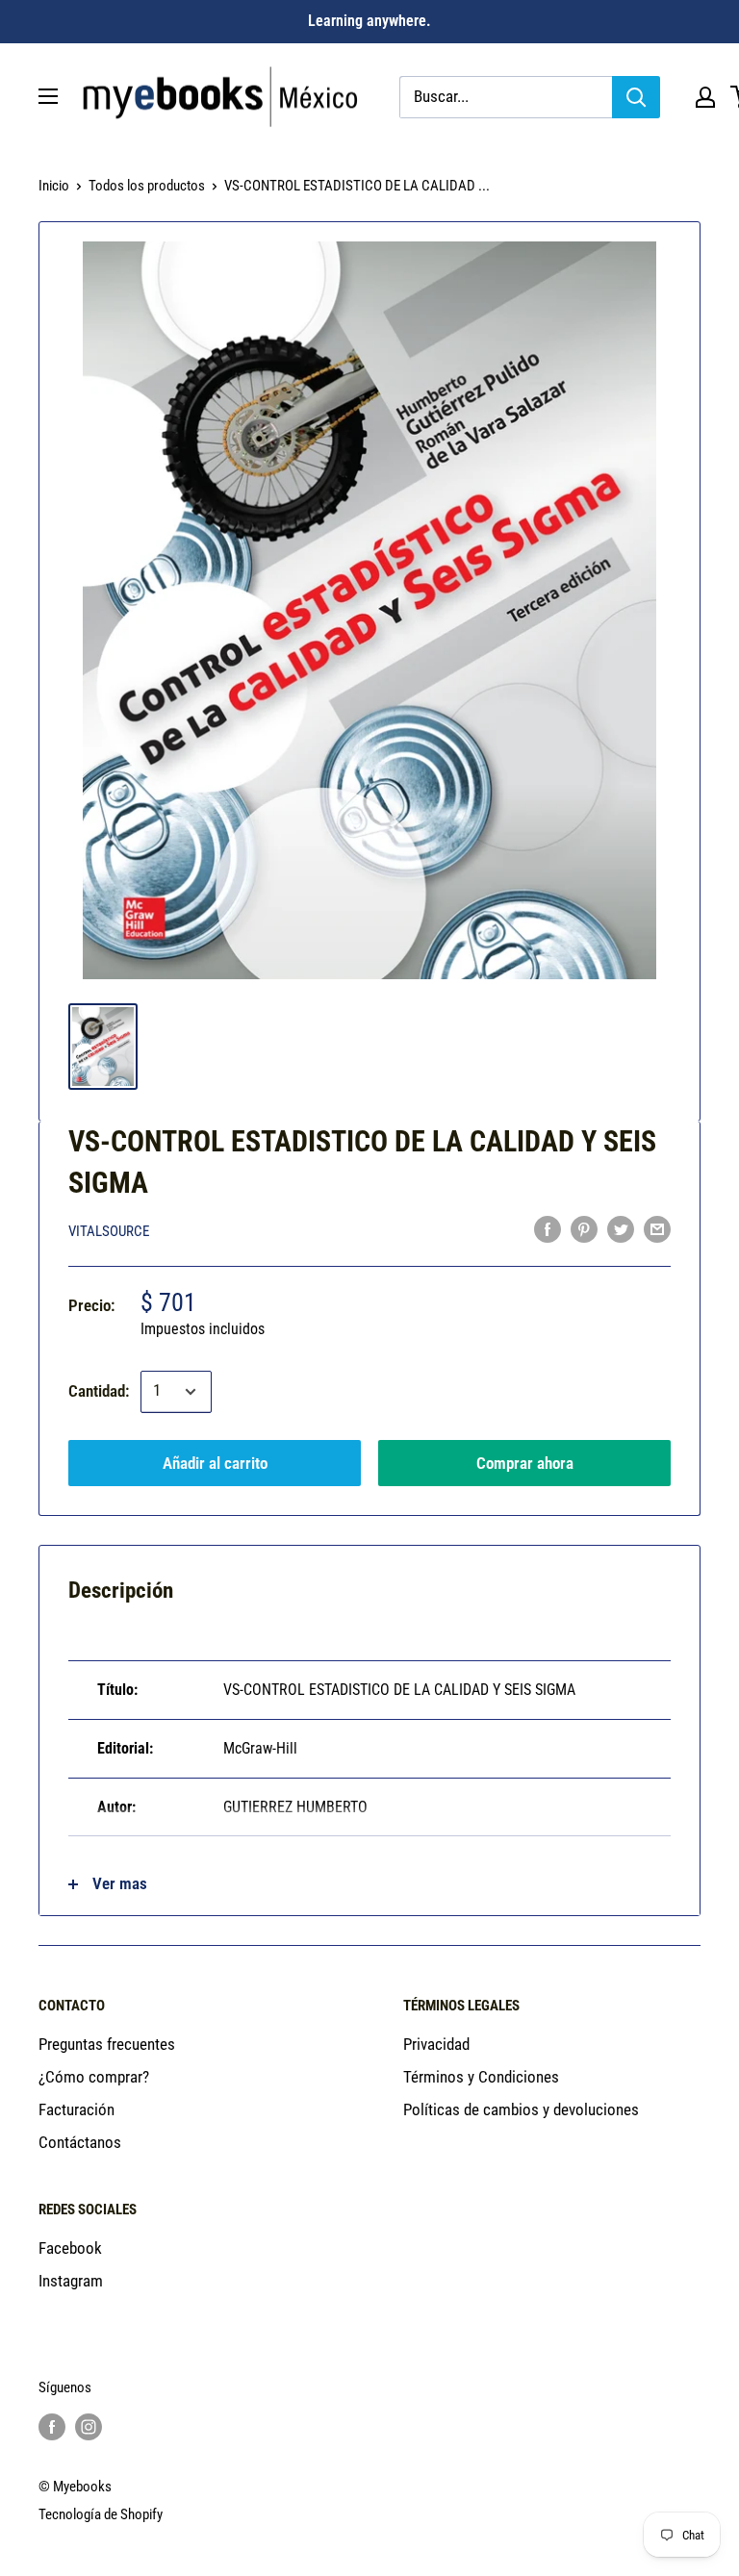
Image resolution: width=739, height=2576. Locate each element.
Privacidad (436, 2044)
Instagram (71, 2281)
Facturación (76, 2109)
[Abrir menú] (48, 96)
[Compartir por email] (657, 1229)
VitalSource (109, 1231)
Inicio (54, 186)
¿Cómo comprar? (94, 2077)
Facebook (70, 2248)
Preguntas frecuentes (107, 2044)
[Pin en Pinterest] (584, 1229)
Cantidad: (99, 1391)
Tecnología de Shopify (101, 2514)
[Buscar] (636, 97)
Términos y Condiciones (481, 2077)
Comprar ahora (525, 1463)
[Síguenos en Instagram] (89, 2426)
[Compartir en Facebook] (548, 1229)
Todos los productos (147, 186)
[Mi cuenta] (705, 97)
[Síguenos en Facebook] (52, 2426)
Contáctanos (80, 2142)
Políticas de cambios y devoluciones (521, 2109)
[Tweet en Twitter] (621, 1229)
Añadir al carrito (215, 1463)
